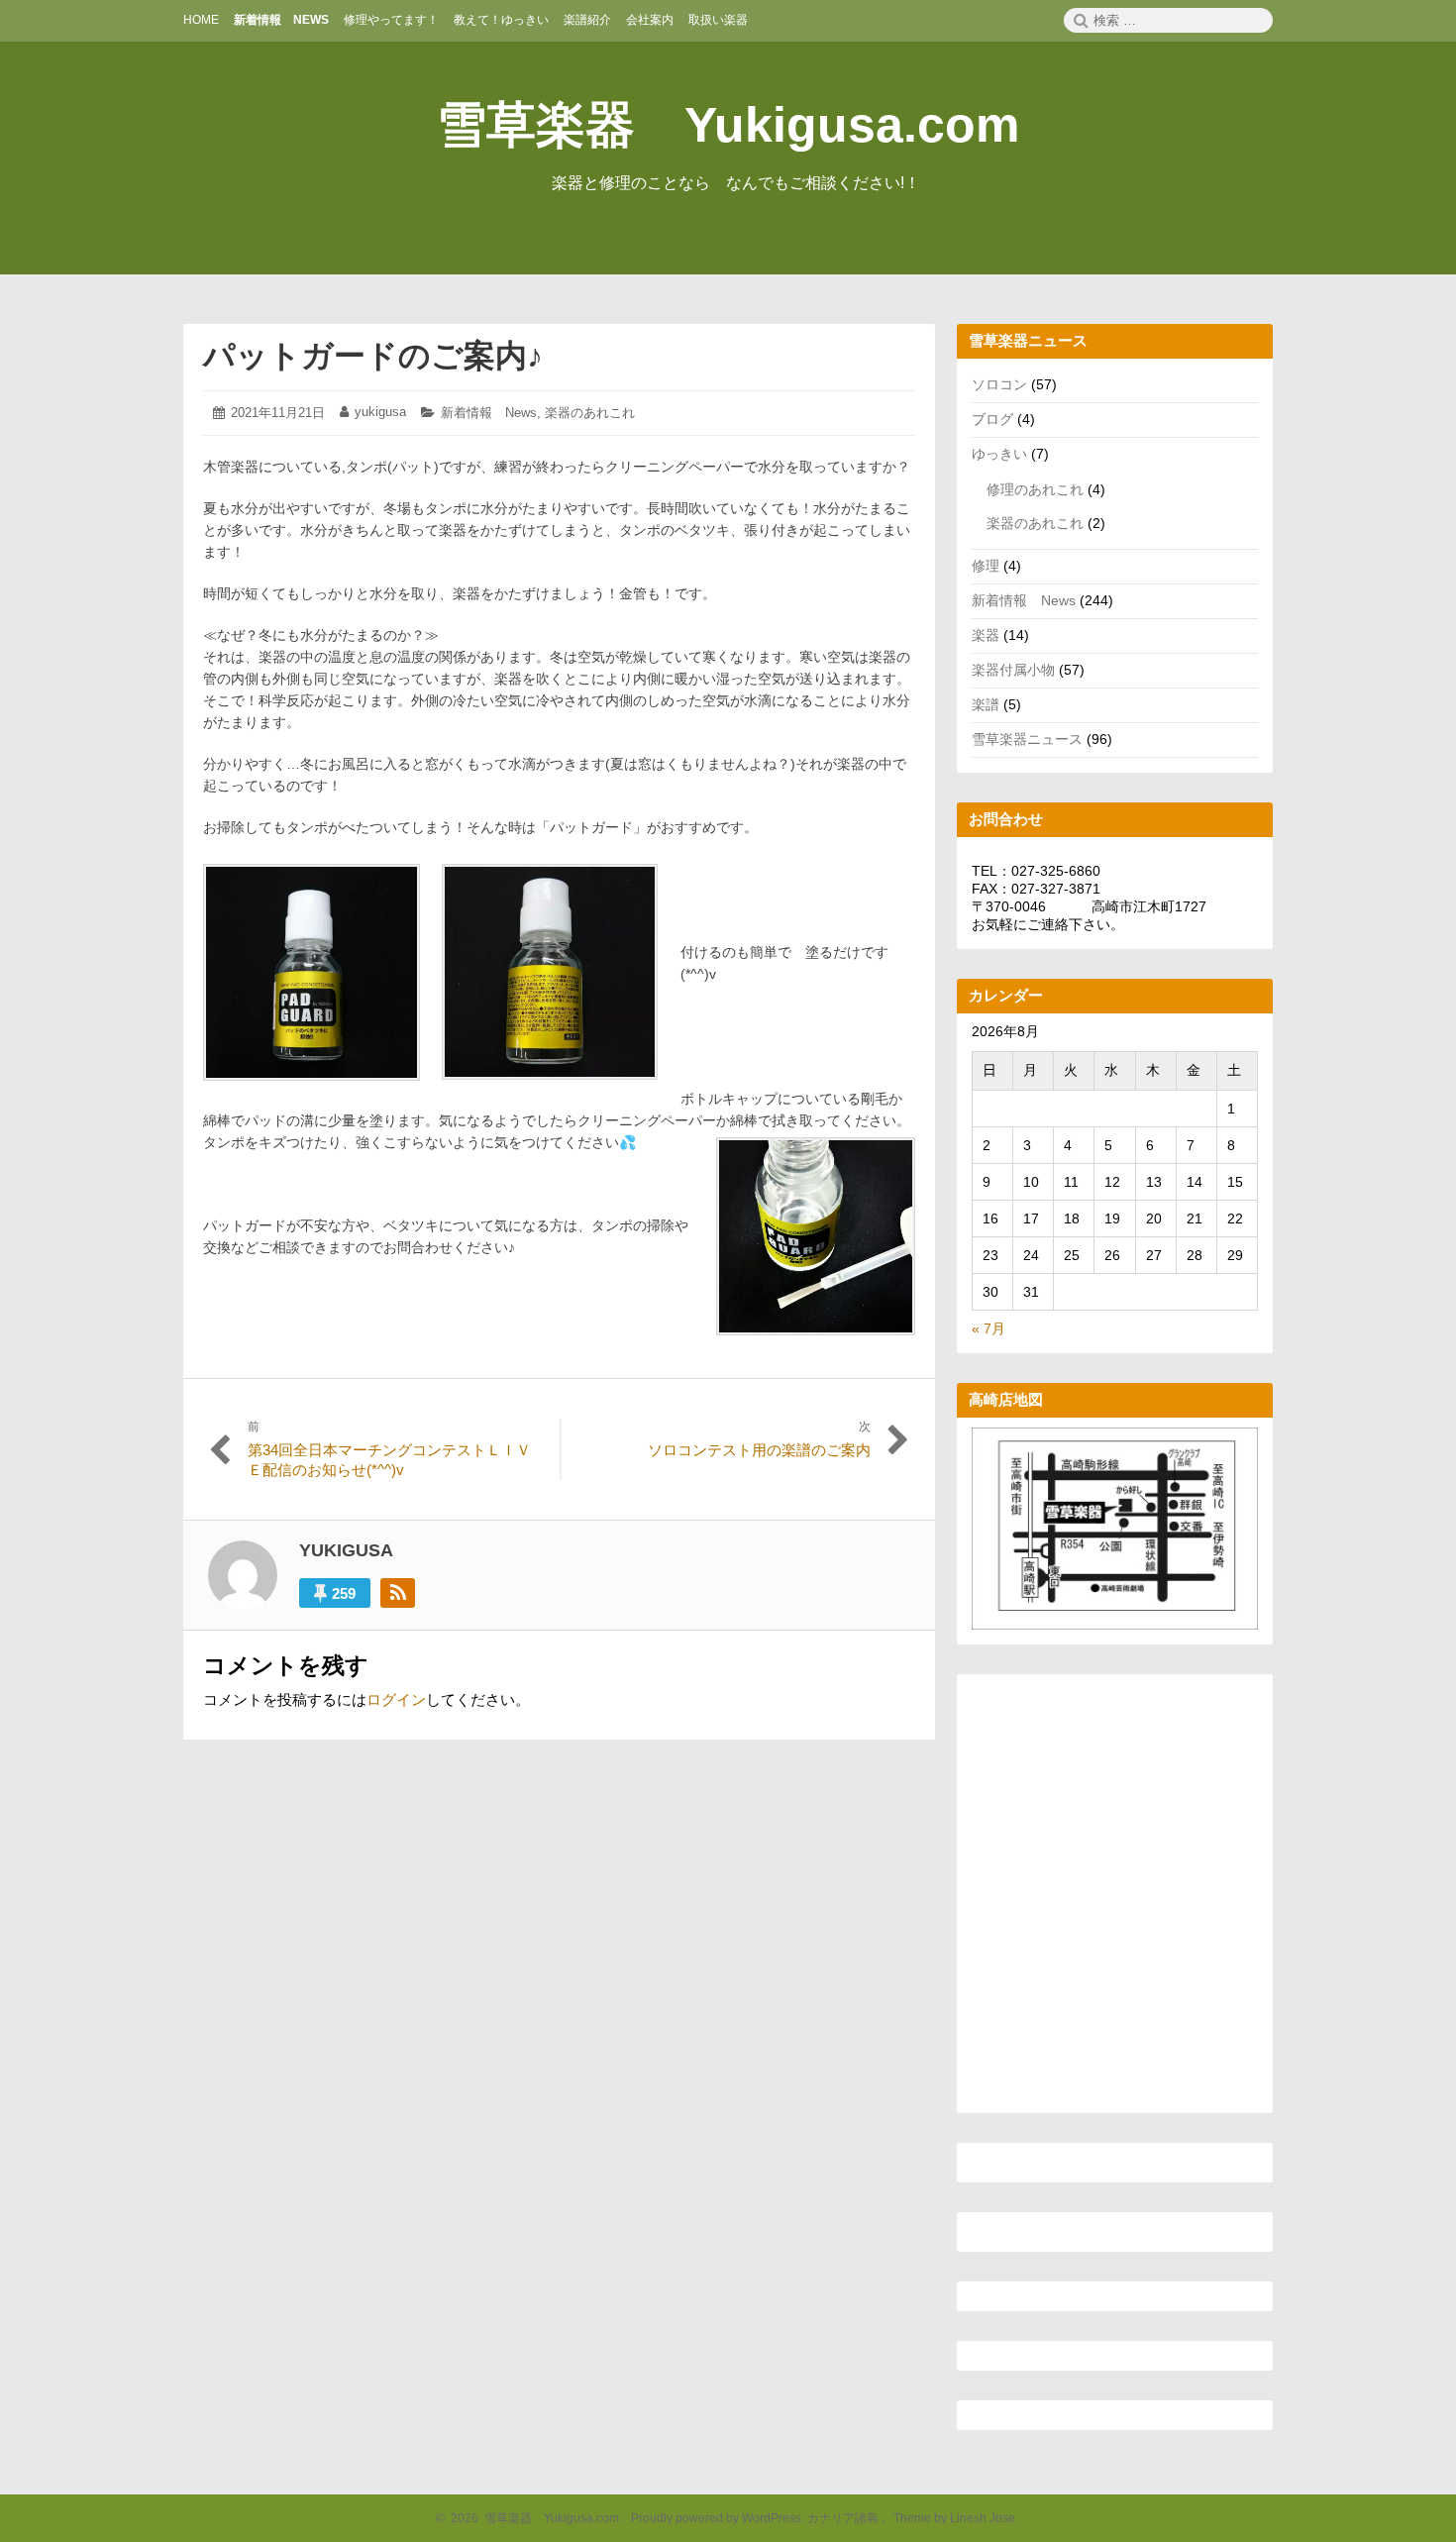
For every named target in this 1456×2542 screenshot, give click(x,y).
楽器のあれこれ (590, 413)
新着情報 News (489, 413)
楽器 (986, 635)
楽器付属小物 (1013, 670)
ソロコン (999, 384)
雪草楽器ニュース (1027, 739)
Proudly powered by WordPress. (718, 2518)
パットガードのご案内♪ (373, 356)
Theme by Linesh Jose (956, 2518)
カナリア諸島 (844, 2518)
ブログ (992, 419)
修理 (986, 566)
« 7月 (988, 1328)
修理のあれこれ (1035, 489)
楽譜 (986, 704)
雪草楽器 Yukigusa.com (728, 125)
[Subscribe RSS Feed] (398, 1593)
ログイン (396, 1699)
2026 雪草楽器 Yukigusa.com (532, 2518)
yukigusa (380, 412)
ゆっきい (999, 454)
